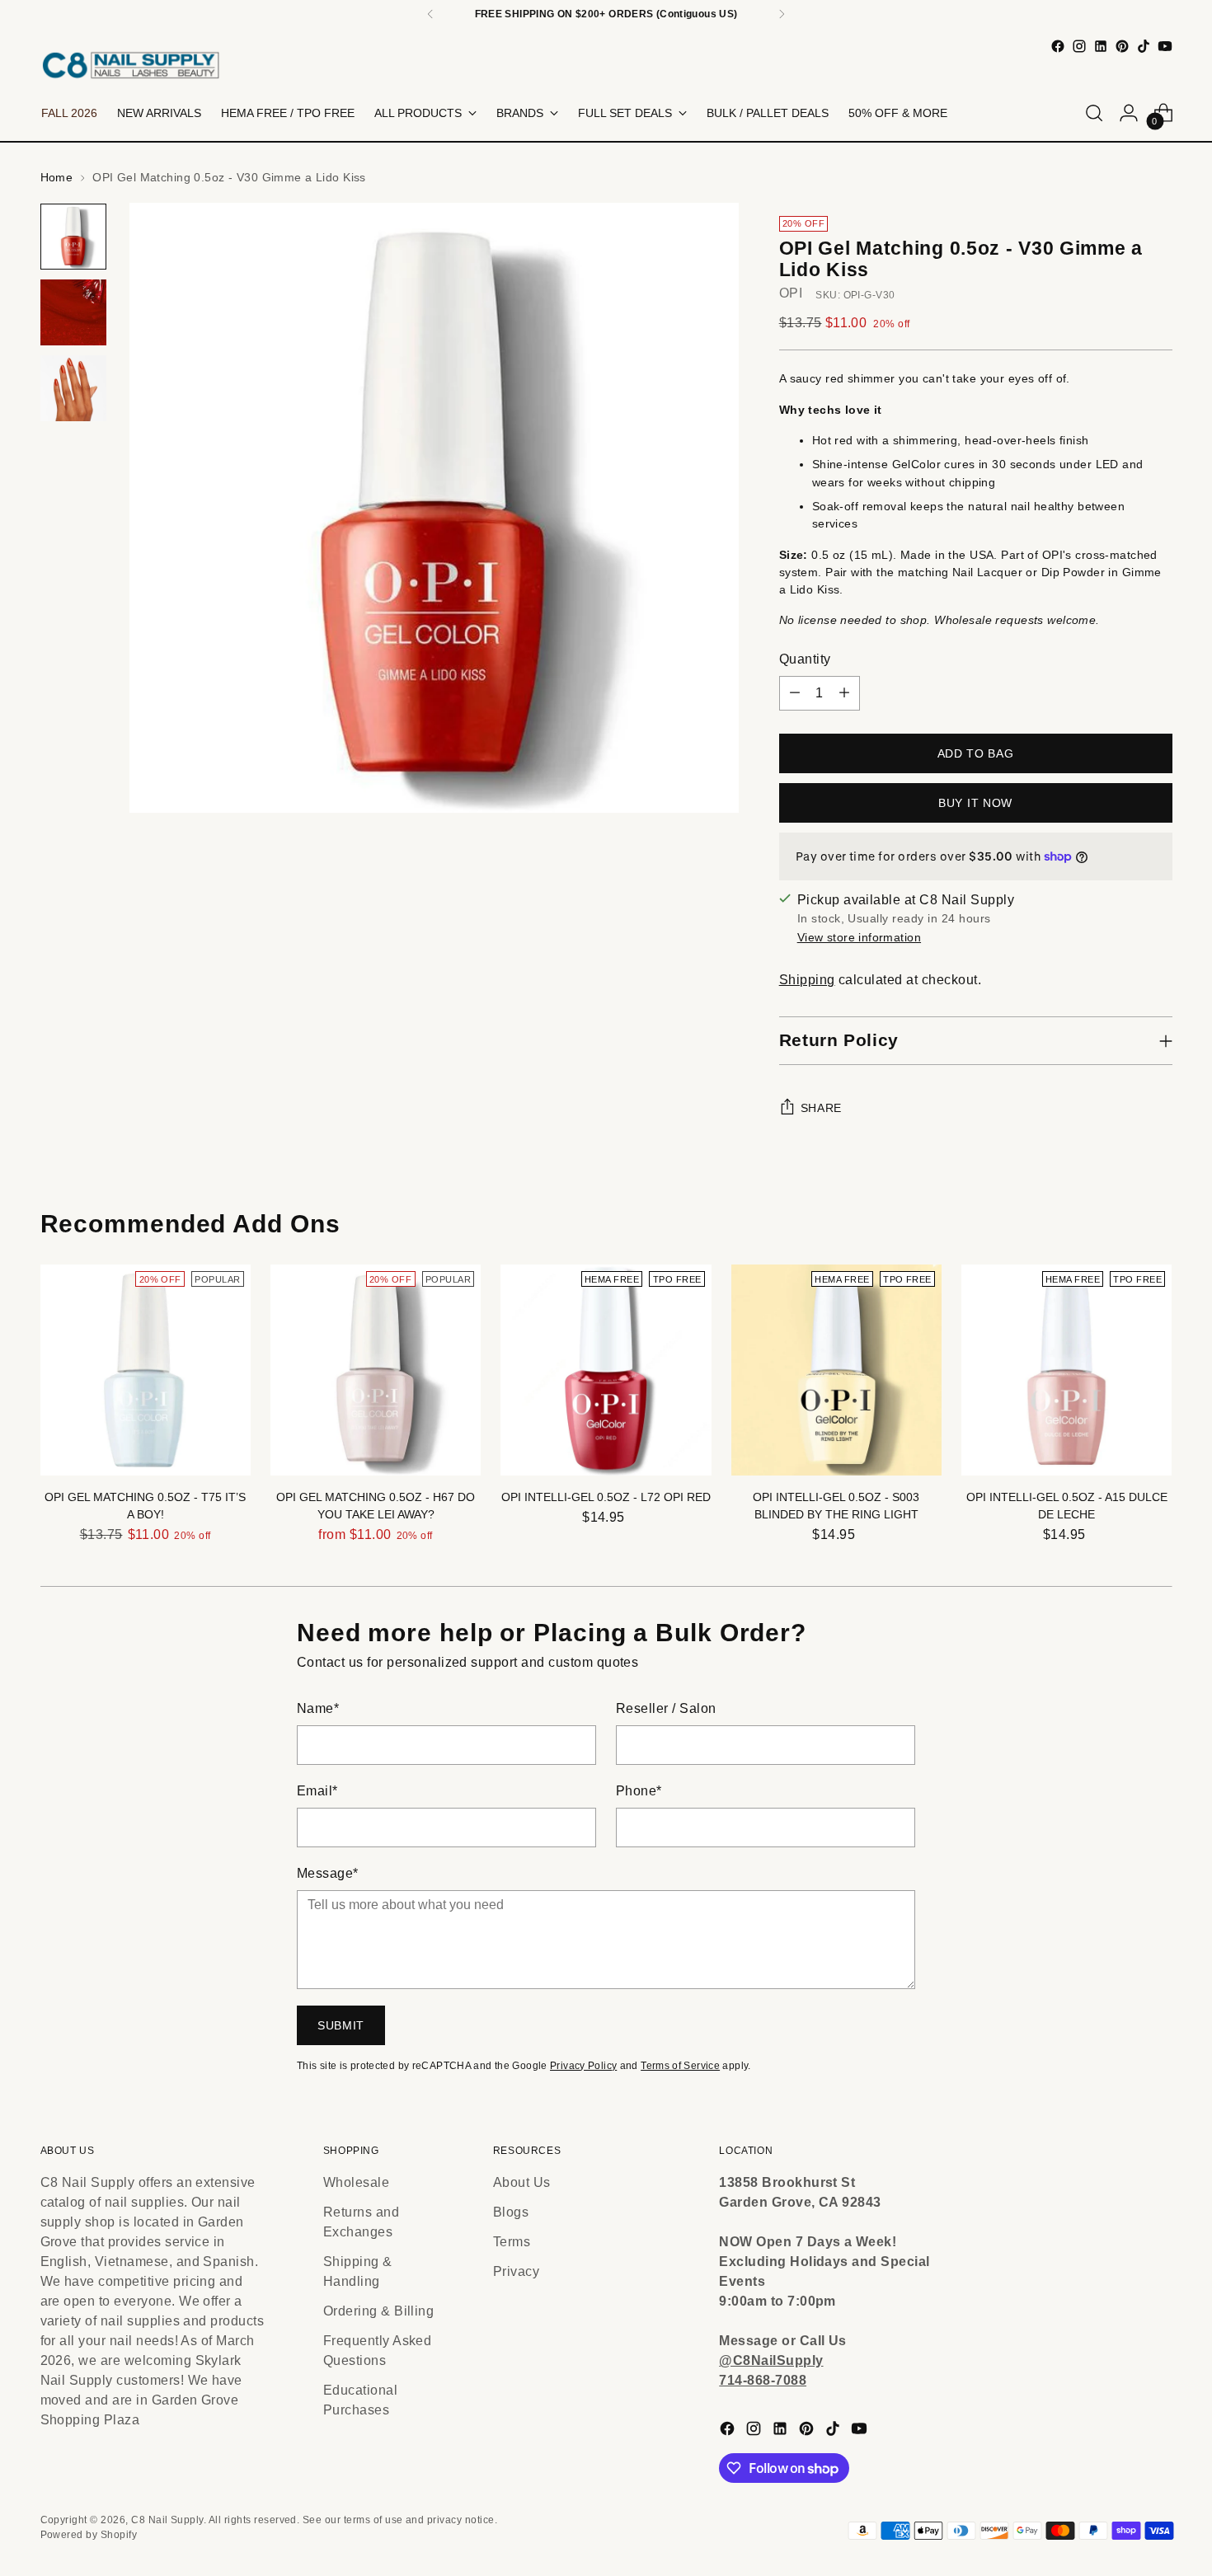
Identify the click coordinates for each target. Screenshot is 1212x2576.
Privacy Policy (583, 2066)
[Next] (782, 14)
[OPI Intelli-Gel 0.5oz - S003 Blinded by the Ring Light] (836, 1370)
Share (822, 1108)
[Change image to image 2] (73, 312)
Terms (512, 2242)
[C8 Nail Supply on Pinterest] (1122, 46)
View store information (859, 937)
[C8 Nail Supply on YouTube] (1165, 46)
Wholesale (356, 2182)
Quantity (805, 659)
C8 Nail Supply (167, 2520)
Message (328, 1873)
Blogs (511, 2212)
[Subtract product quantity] (795, 693)
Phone (639, 1791)
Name (318, 1708)
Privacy (516, 2271)
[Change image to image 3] (73, 388)
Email (317, 1791)
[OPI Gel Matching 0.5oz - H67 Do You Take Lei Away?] (376, 1370)
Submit (341, 2025)
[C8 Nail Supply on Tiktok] (1144, 46)
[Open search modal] (1094, 113)
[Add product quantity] (844, 693)
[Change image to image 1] (73, 237)
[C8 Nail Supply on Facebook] (1058, 46)
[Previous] (430, 14)
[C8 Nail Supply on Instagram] (1079, 46)
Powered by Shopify (89, 2535)
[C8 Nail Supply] (131, 65)
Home (57, 177)
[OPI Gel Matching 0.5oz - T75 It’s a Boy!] (146, 1370)
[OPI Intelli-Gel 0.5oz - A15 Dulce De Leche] (1066, 1370)
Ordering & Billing (379, 2311)
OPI (791, 293)
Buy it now (975, 803)
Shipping (807, 980)
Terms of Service (680, 2066)
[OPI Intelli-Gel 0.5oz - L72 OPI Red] (606, 1370)
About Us (522, 2182)
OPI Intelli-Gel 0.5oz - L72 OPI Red (606, 1497)
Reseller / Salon (666, 1708)
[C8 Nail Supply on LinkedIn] (1101, 46)
